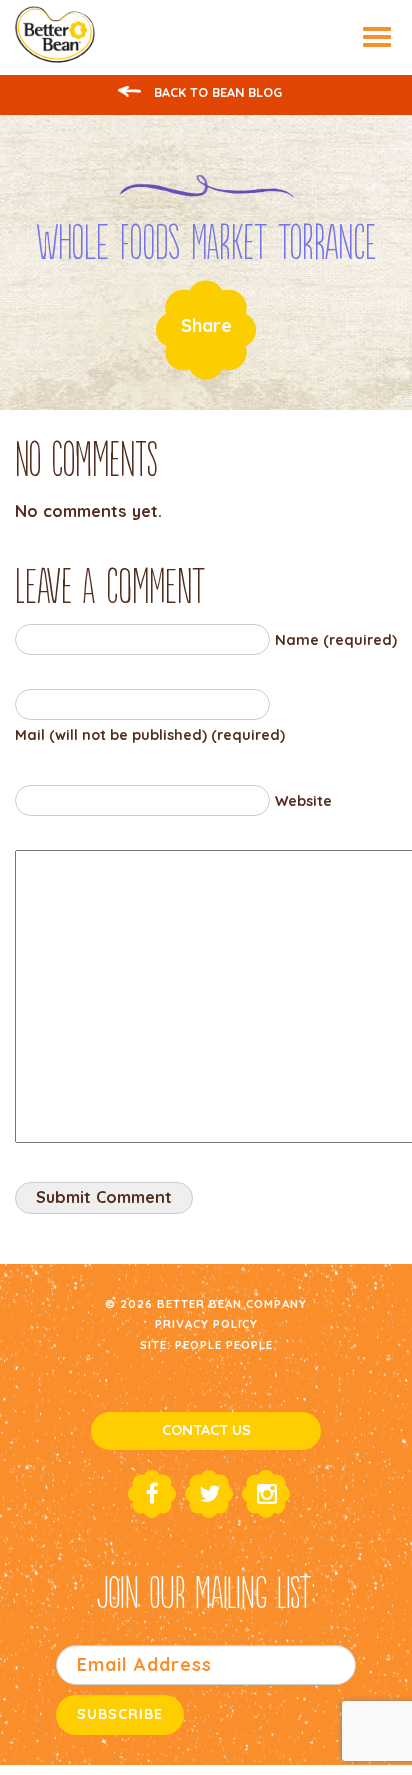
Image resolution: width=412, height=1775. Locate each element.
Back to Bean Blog (216, 92)
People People (224, 1344)
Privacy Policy (206, 1323)
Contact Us (206, 1430)
